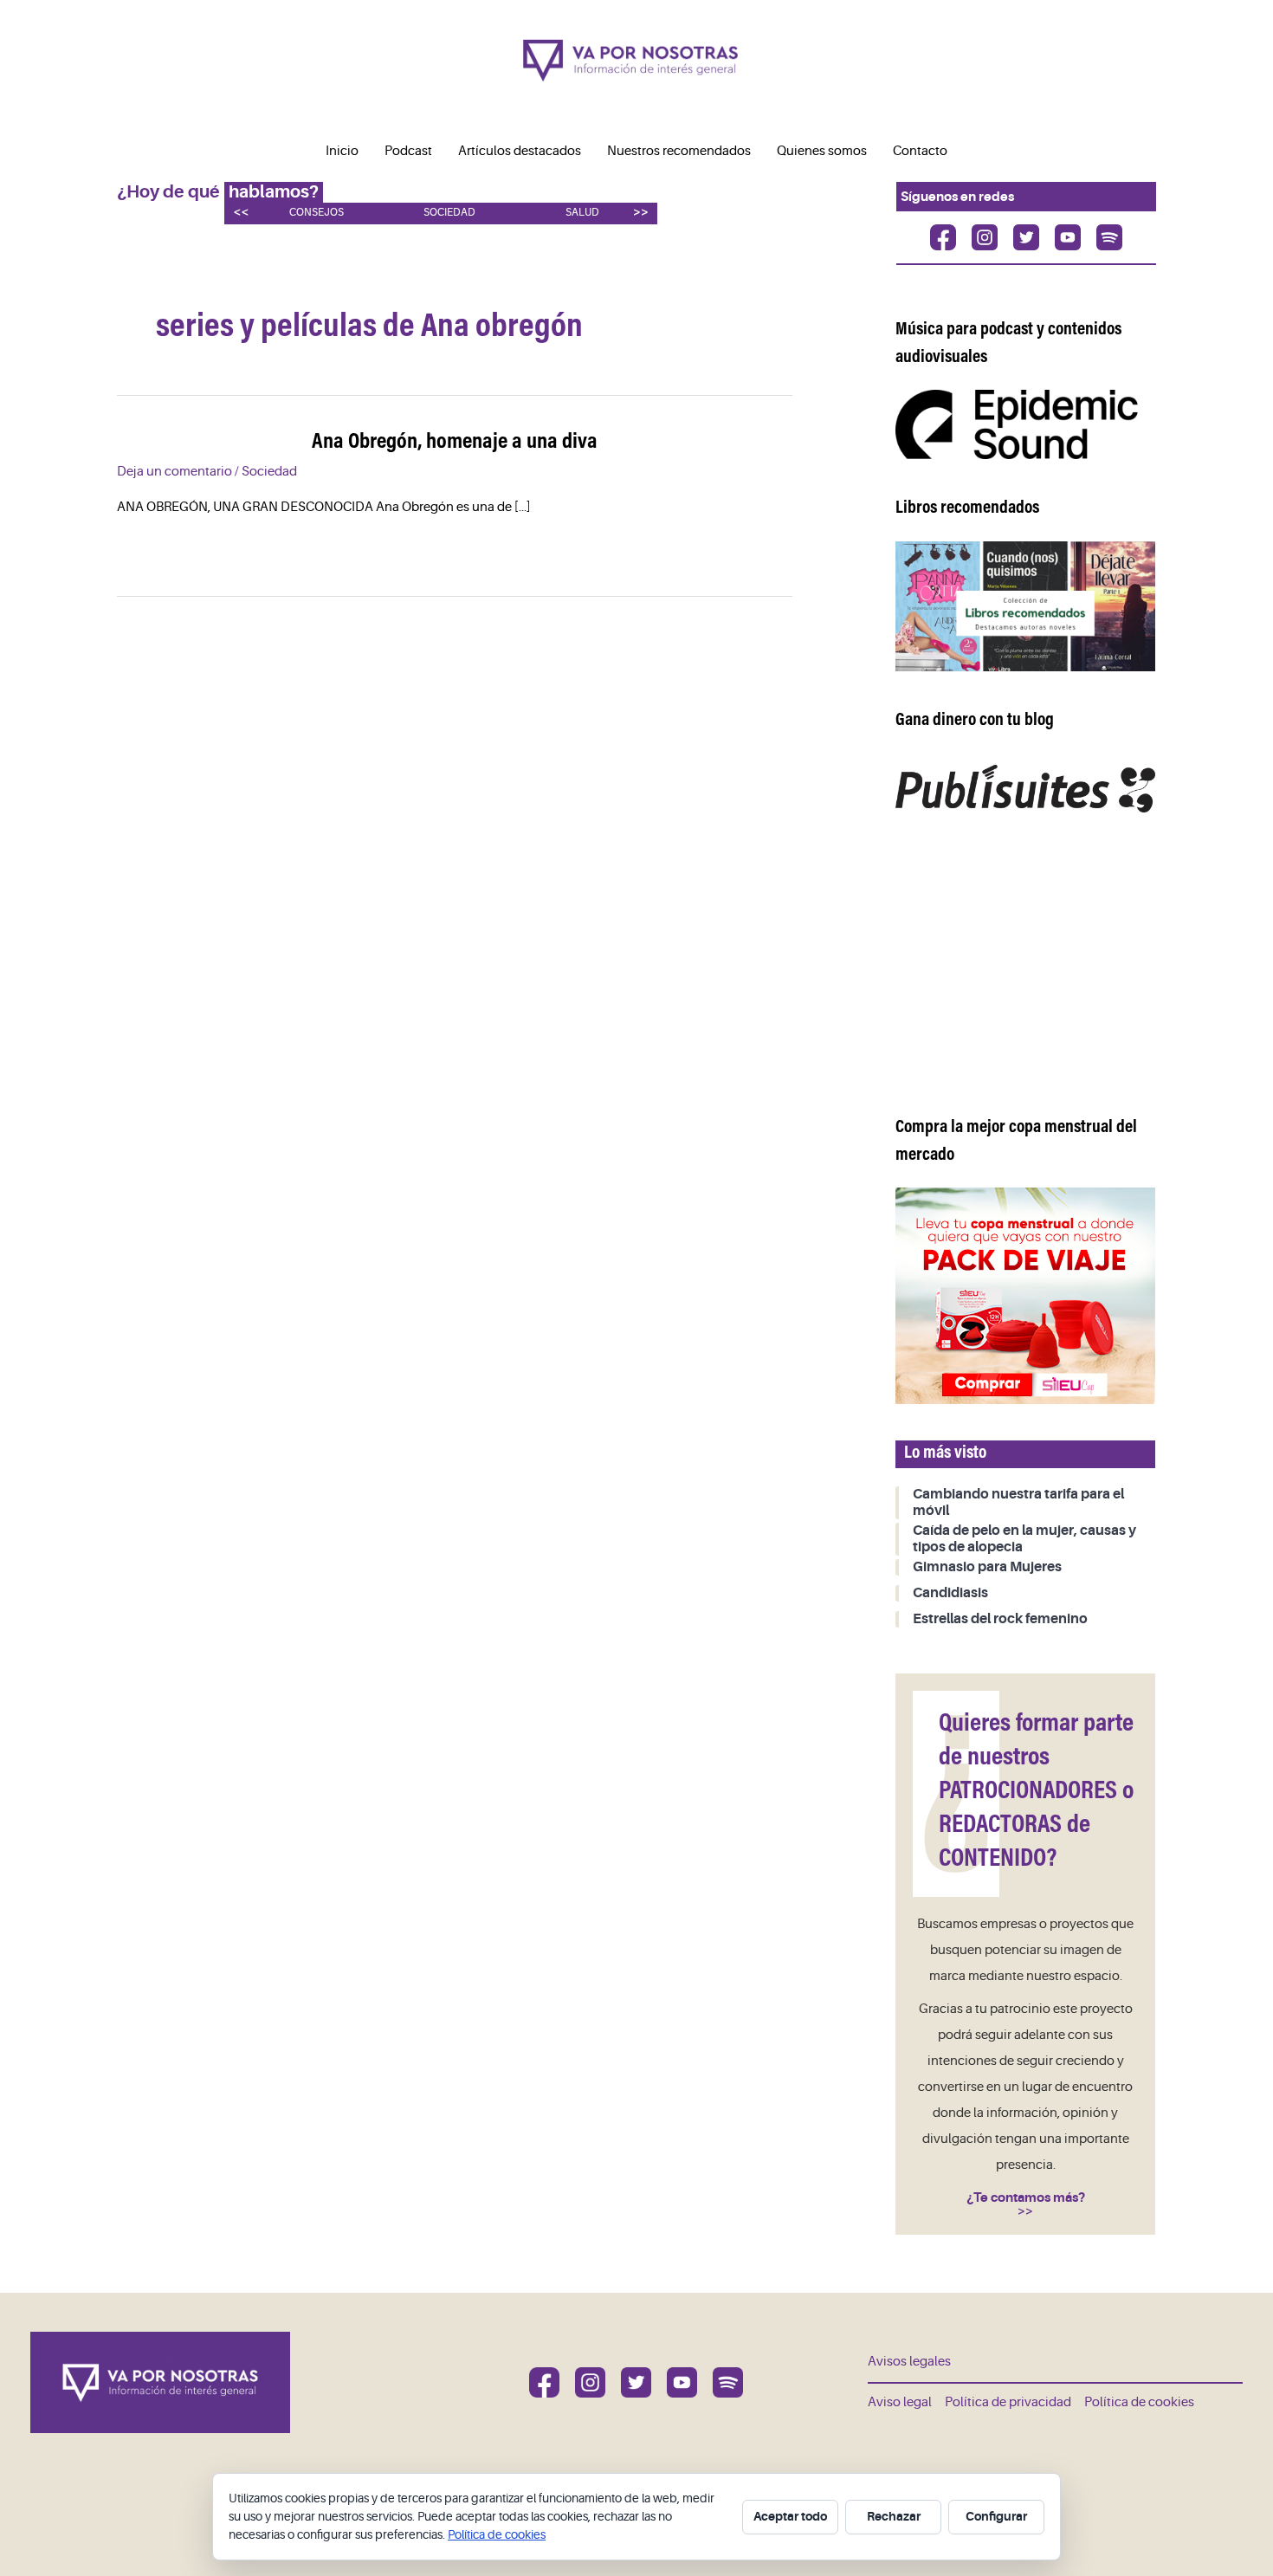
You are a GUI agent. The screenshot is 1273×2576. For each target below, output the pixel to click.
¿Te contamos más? (1026, 2197)
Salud (582, 213)
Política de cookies (1139, 2402)
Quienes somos (822, 151)
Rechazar (894, 2516)
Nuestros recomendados (679, 151)
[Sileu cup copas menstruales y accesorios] (1025, 1295)
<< (241, 212)
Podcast (408, 151)
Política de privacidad (1008, 2402)
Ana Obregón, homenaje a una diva (455, 443)
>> (641, 212)
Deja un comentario (174, 472)
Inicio (342, 151)
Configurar (996, 2516)
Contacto (920, 151)
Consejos (317, 213)
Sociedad (449, 213)
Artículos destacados (520, 151)
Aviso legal (900, 2402)
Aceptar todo (790, 2516)
